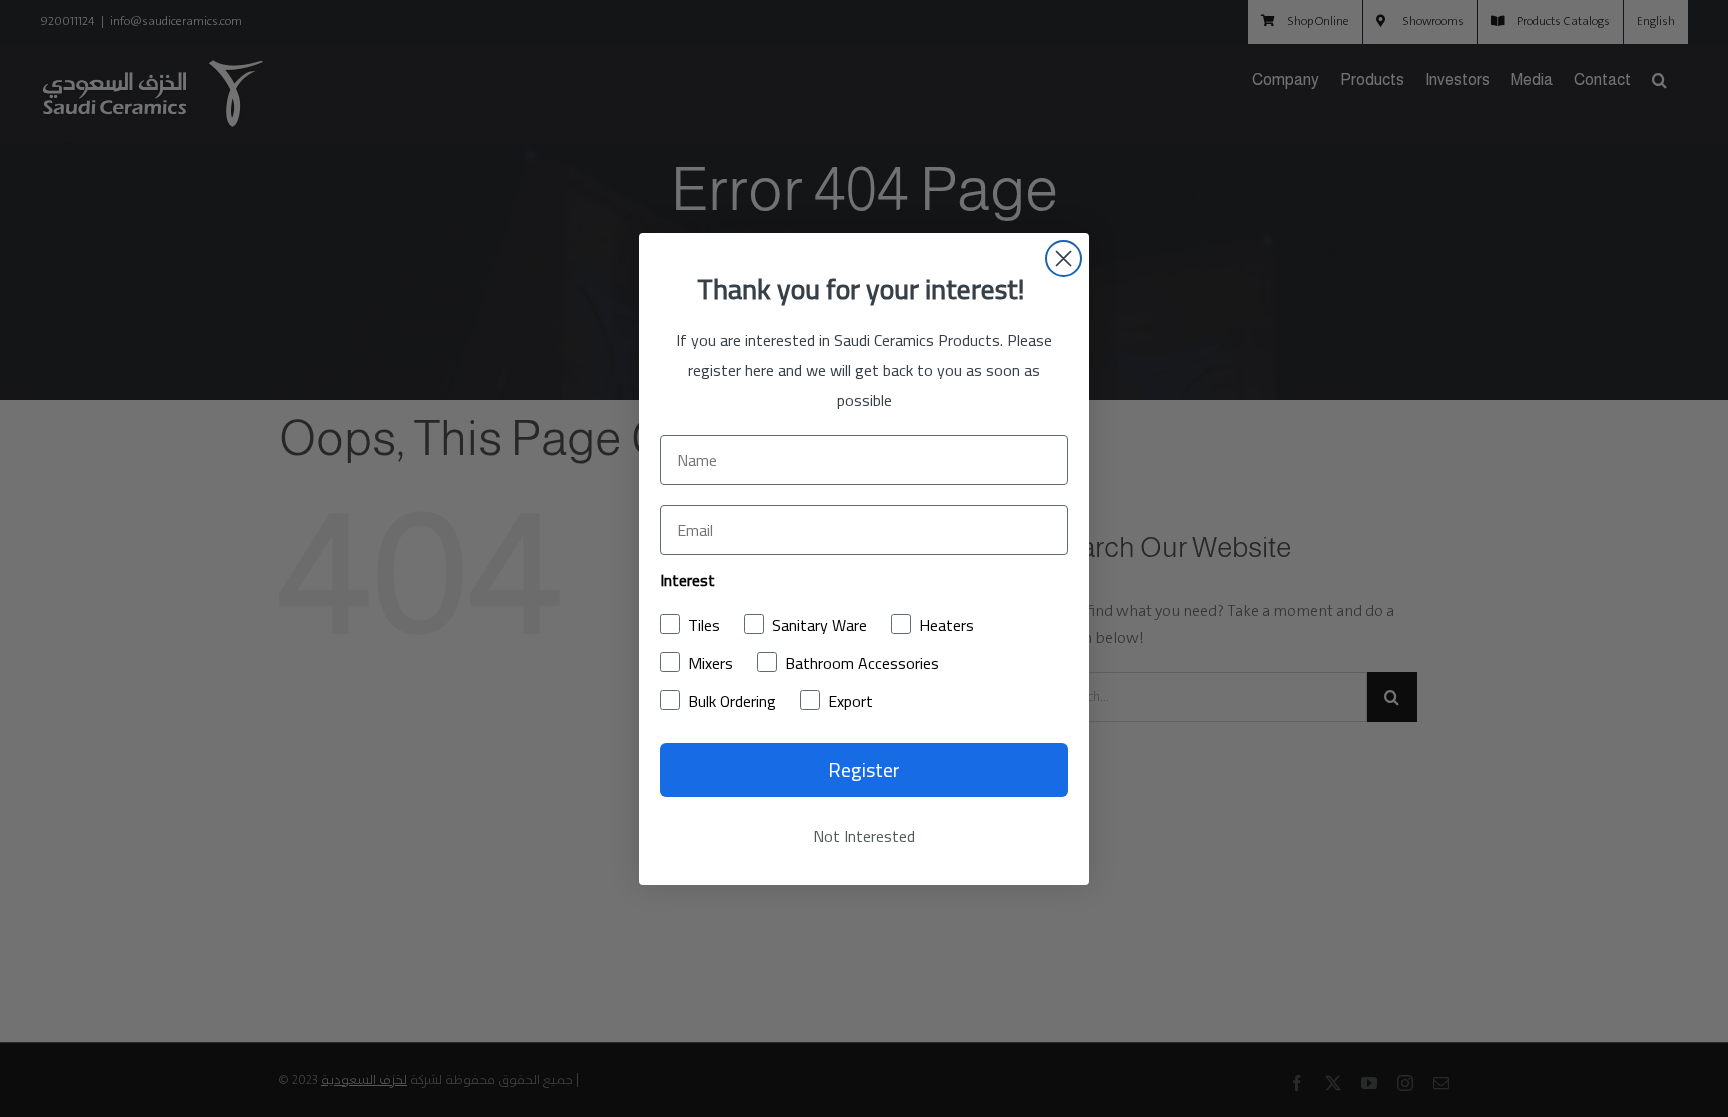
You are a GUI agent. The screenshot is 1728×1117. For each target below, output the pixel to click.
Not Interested (864, 836)
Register (864, 769)
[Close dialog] (1063, 258)
